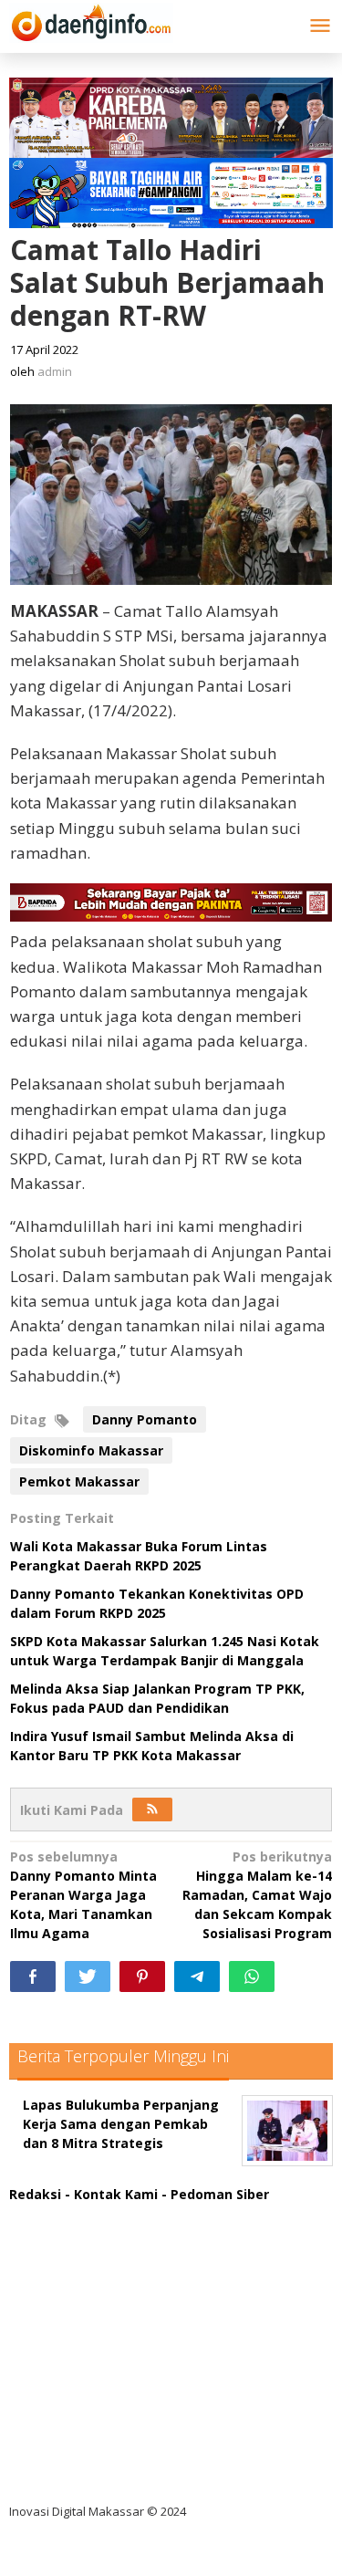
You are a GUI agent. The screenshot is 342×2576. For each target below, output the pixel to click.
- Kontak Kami (111, 2194)
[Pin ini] (142, 1976)
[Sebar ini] (33, 1976)
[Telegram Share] (197, 1976)
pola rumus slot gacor (95, 2288)
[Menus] (320, 26)
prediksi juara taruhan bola (112, 2475)
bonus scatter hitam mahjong (122, 2400)
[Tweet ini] (88, 1976)
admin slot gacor (79, 2326)
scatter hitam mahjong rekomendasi (145, 2213)
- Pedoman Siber (215, 2194)
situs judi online (75, 2363)
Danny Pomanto (145, 1419)
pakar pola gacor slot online (115, 2438)
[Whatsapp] (252, 1976)
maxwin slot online (85, 2251)
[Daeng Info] (91, 20)
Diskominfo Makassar (91, 1450)
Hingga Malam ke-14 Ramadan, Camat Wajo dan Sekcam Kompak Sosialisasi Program (257, 1895)
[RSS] (152, 1809)
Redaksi (35, 2194)
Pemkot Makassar (79, 1481)
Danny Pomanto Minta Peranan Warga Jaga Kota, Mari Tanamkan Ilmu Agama (83, 1895)
